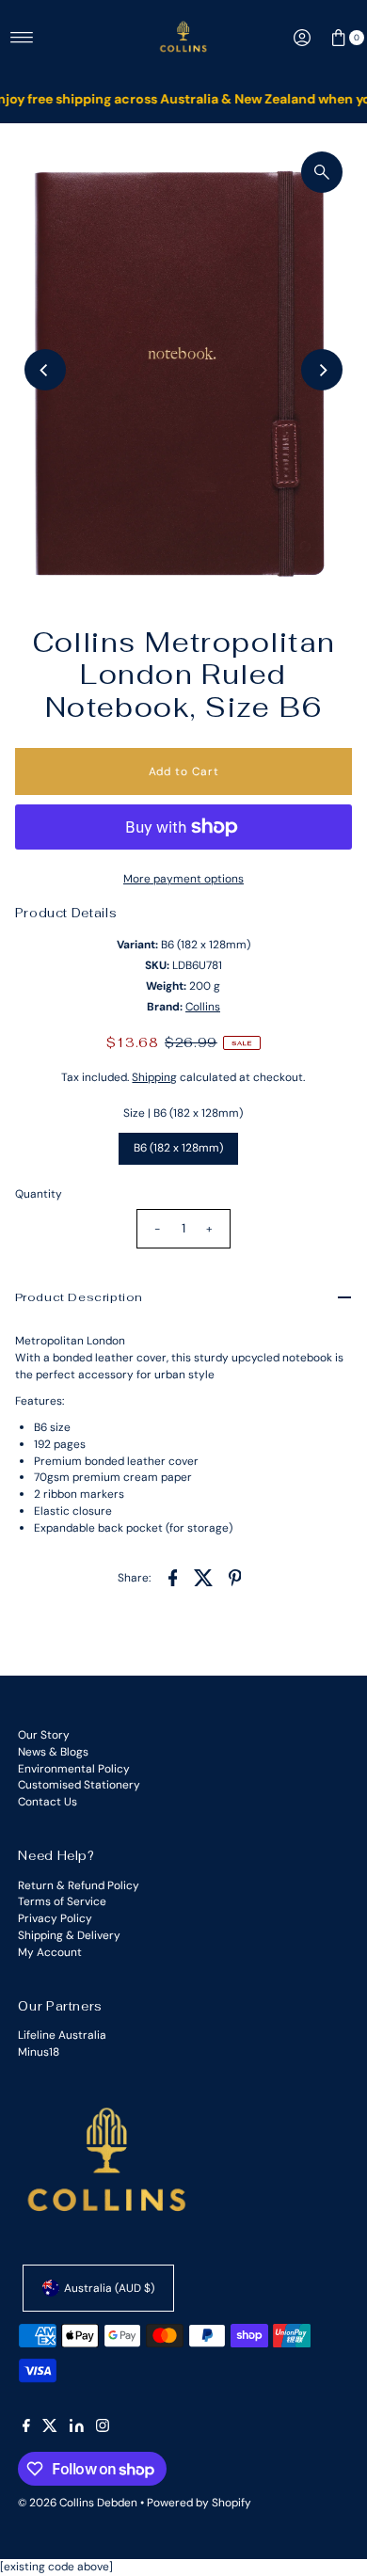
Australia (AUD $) (109, 2288)
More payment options (183, 879)
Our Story (44, 1735)
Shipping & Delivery (69, 1935)
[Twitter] (50, 2428)
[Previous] (45, 370)
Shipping (154, 1077)
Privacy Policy (55, 1918)
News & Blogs (53, 1752)
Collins (203, 1007)
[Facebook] (26, 2428)
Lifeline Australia (62, 2035)
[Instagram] (103, 2428)
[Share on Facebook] (172, 1577)
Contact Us (48, 1802)
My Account (50, 1952)
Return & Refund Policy (79, 1885)
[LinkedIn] (77, 2428)
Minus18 (39, 2052)
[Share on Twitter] (203, 1577)
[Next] (322, 370)
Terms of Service (62, 1901)
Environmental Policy (74, 1769)
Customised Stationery (79, 1785)
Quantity (39, 1194)
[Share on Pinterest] (234, 1577)
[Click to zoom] (322, 172)
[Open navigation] (22, 38)
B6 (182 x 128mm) (178, 1148)
